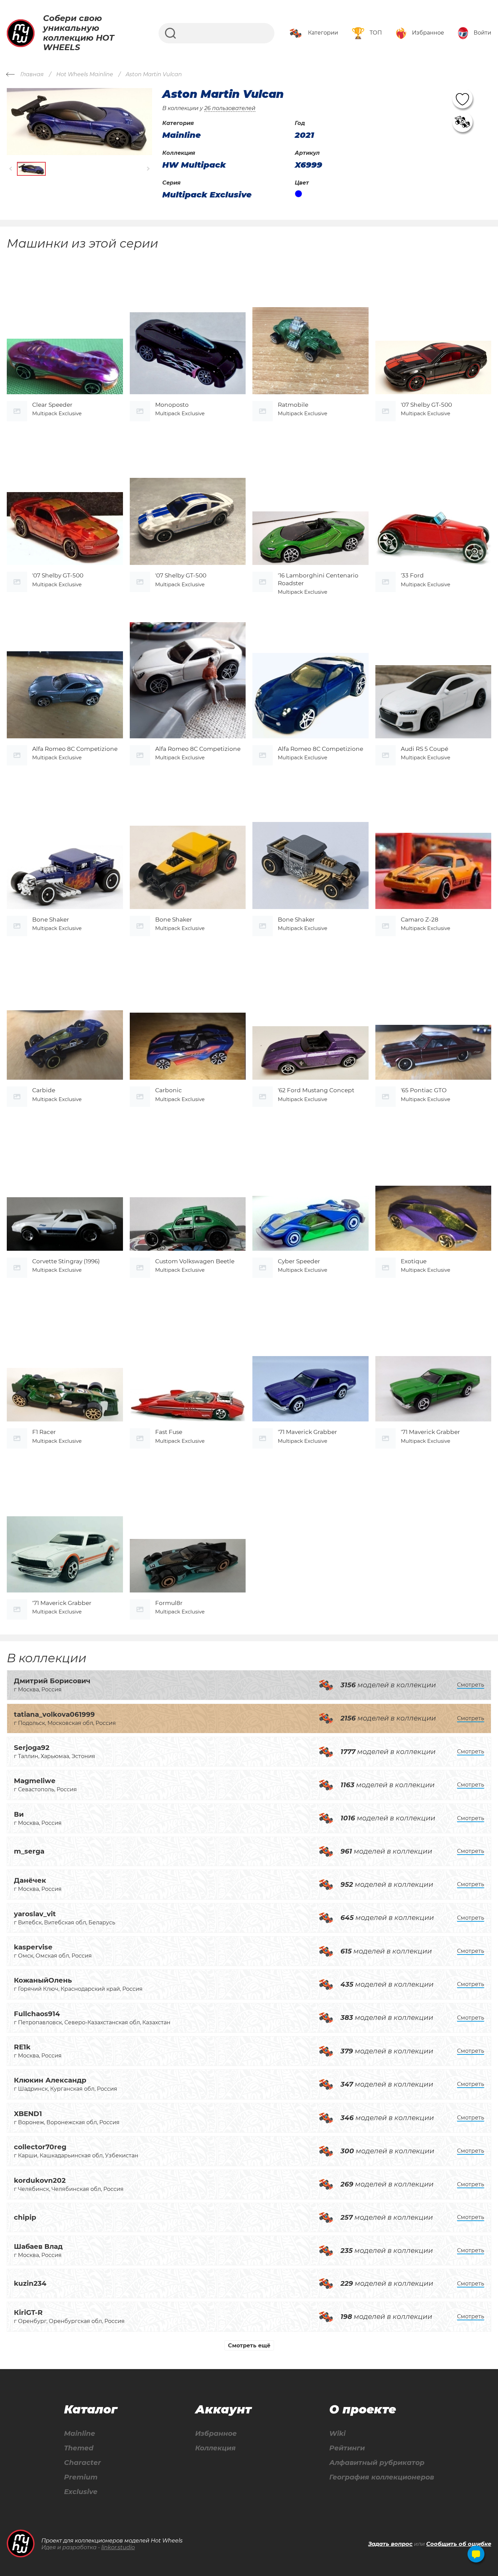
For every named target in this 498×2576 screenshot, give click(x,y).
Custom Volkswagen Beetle (195, 1261)
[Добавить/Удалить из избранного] (462, 98)
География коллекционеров (382, 2477)
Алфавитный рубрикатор (377, 2463)
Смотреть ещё (249, 2346)
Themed (79, 2448)
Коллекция (215, 2448)
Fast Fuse (169, 1432)
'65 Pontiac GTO (424, 1090)
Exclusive (81, 2492)
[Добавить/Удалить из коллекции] (462, 122)
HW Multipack (194, 165)
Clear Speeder (52, 405)
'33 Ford (412, 575)
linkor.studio (118, 2547)
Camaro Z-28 (420, 920)
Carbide (44, 1090)
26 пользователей (230, 108)
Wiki (337, 2434)
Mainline (80, 2434)
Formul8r (169, 1603)
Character (82, 2463)
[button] (11, 169)
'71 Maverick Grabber (307, 1432)
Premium (81, 2477)
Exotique (414, 1261)
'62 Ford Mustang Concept (316, 1090)
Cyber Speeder (299, 1261)
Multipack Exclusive (207, 195)
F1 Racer (44, 1432)
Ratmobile (293, 405)
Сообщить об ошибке (459, 2544)
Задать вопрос (390, 2544)
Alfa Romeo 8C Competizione (75, 749)
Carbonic (169, 1090)
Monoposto (172, 405)
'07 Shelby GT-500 (426, 405)
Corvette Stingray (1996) (66, 1261)
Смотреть (471, 1685)
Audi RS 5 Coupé (424, 749)
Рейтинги (347, 2448)
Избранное (216, 2434)
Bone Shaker (51, 920)
